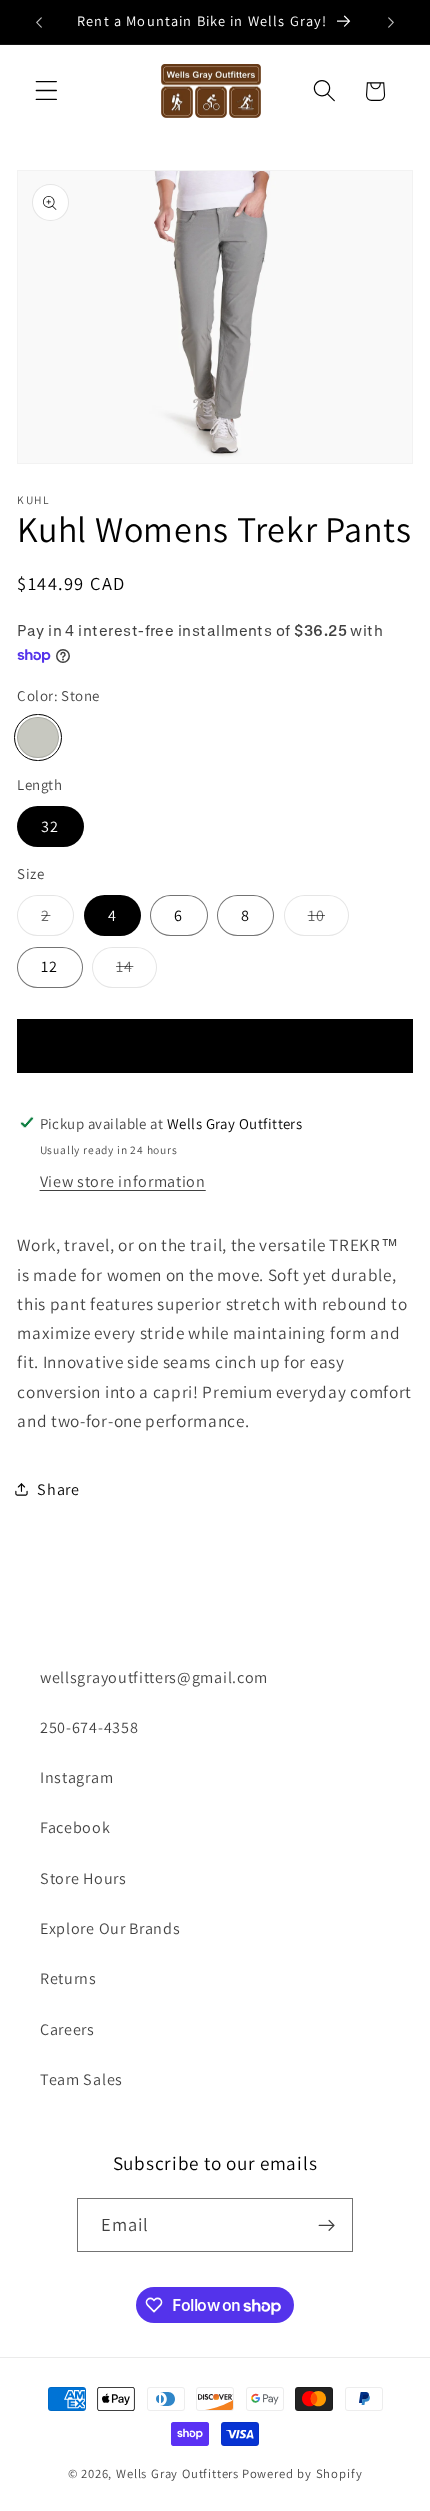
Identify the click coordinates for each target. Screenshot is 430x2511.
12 (49, 966)
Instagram (76, 1777)
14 (136, 971)
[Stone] (37, 737)
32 (50, 826)
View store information (123, 1181)
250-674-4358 (89, 1727)
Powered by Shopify (302, 2473)
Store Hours (83, 1878)
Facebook (75, 1827)
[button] (46, 91)
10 (328, 920)
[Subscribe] (327, 2225)
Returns (68, 1978)
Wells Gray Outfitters (177, 2473)
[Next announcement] (391, 22)
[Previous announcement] (39, 22)
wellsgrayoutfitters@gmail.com (154, 1677)
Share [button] (58, 1489)
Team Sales (81, 2079)
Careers (67, 2029)
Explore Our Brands (110, 1928)
